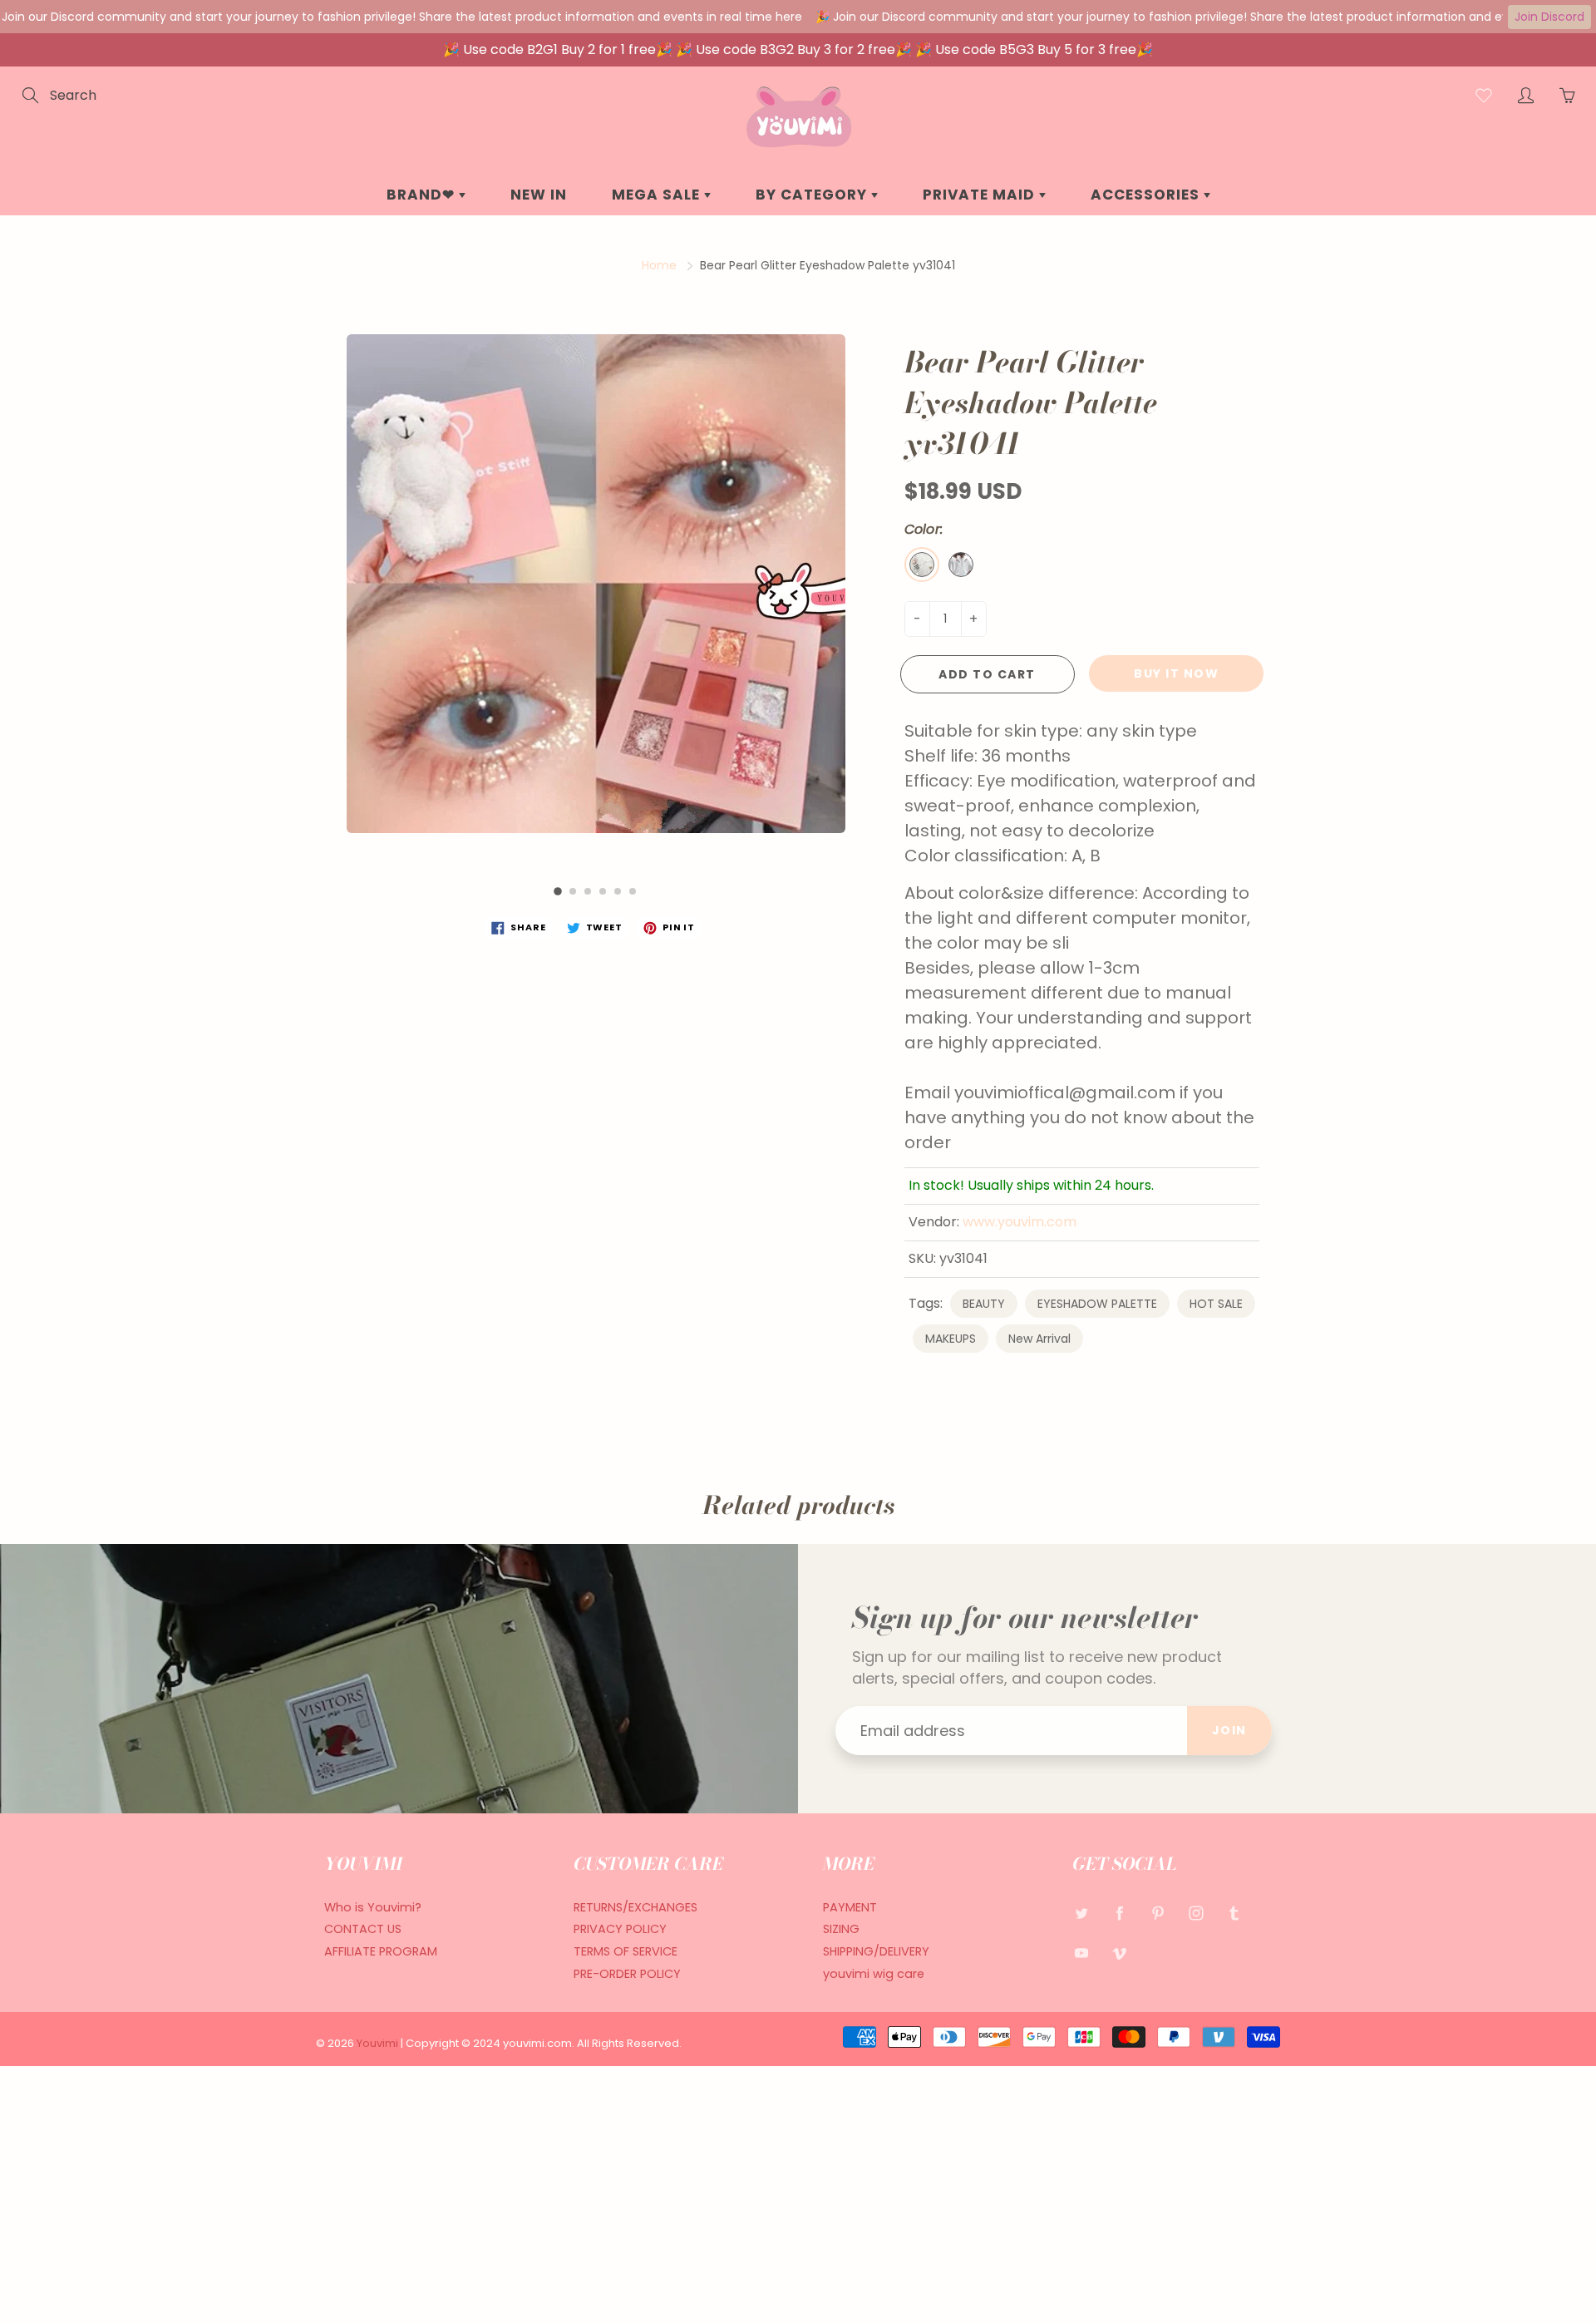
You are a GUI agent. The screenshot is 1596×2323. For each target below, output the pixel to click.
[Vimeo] (1119, 1953)
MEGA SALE (658, 195)
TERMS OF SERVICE (626, 1951)
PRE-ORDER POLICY (627, 1974)
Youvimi (379, 2043)
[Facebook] (1119, 1914)
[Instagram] (1196, 1914)
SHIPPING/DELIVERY (876, 1951)
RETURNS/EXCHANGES (635, 1907)
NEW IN (539, 195)
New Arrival (1039, 1339)
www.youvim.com (1020, 1222)
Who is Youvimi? (373, 1907)
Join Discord (1549, 17)
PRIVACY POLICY (620, 1929)
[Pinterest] (1158, 1914)
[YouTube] (1081, 1953)
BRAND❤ (423, 195)
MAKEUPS (951, 1339)
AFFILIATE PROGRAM (381, 1951)
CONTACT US (363, 1929)
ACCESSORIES (1147, 195)
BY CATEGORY (813, 195)
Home (659, 265)
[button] (558, 891)
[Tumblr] (1234, 1914)
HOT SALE (1216, 1304)
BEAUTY (984, 1304)
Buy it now (1176, 673)
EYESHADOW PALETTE (1097, 1304)
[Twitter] (1081, 1914)
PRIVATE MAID (981, 195)
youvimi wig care (874, 1974)
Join (1229, 1730)
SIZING (841, 1929)
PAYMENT (850, 1907)
